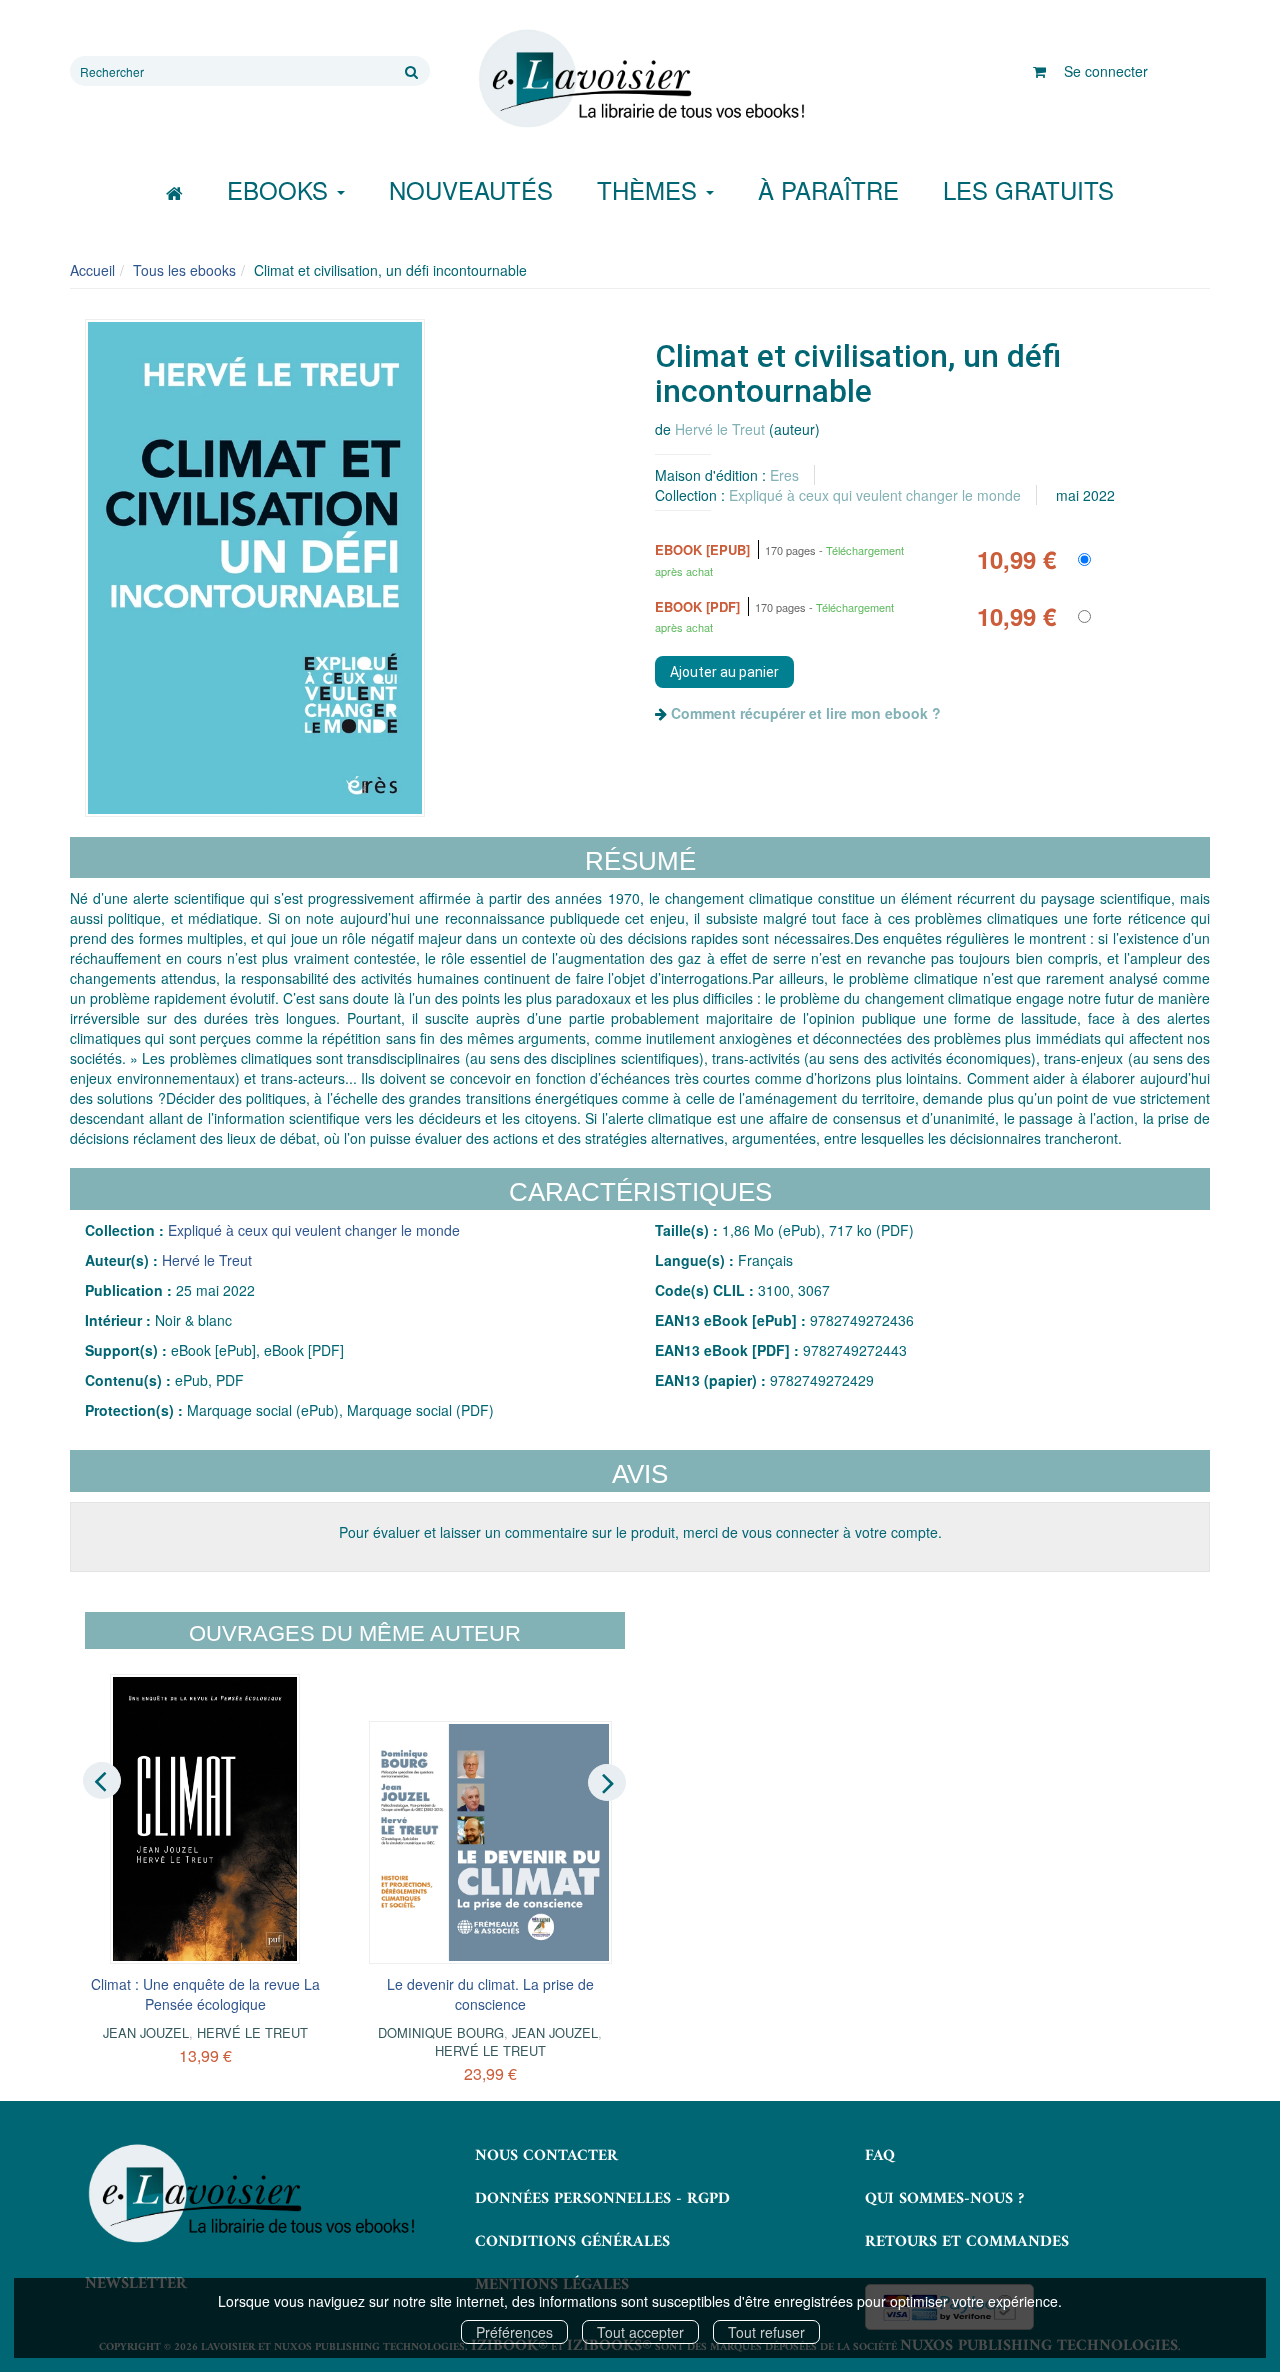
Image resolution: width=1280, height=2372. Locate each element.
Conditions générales (572, 2242)
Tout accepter (640, 2332)
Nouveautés (471, 189)
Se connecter (1106, 71)
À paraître (828, 189)
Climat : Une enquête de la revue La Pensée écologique (205, 1994)
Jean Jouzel (146, 2032)
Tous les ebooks (184, 270)
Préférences (514, 2332)
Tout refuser (766, 2332)
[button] (255, 568)
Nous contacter (546, 2156)
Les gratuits (1028, 189)
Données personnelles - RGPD (602, 2199)
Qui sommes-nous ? (944, 2199)
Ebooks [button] (281, 189)
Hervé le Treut (720, 429)
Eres (784, 475)
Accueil (92, 270)
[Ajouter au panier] (724, 672)
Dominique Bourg (441, 2032)
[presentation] (102, 1781)
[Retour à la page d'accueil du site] (640, 79)
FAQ (880, 2156)
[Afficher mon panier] (1039, 71)
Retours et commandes (967, 2242)
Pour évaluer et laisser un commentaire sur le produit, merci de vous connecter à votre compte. (640, 1532)
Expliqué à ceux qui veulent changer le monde (875, 495)
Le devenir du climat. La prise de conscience (490, 1994)
